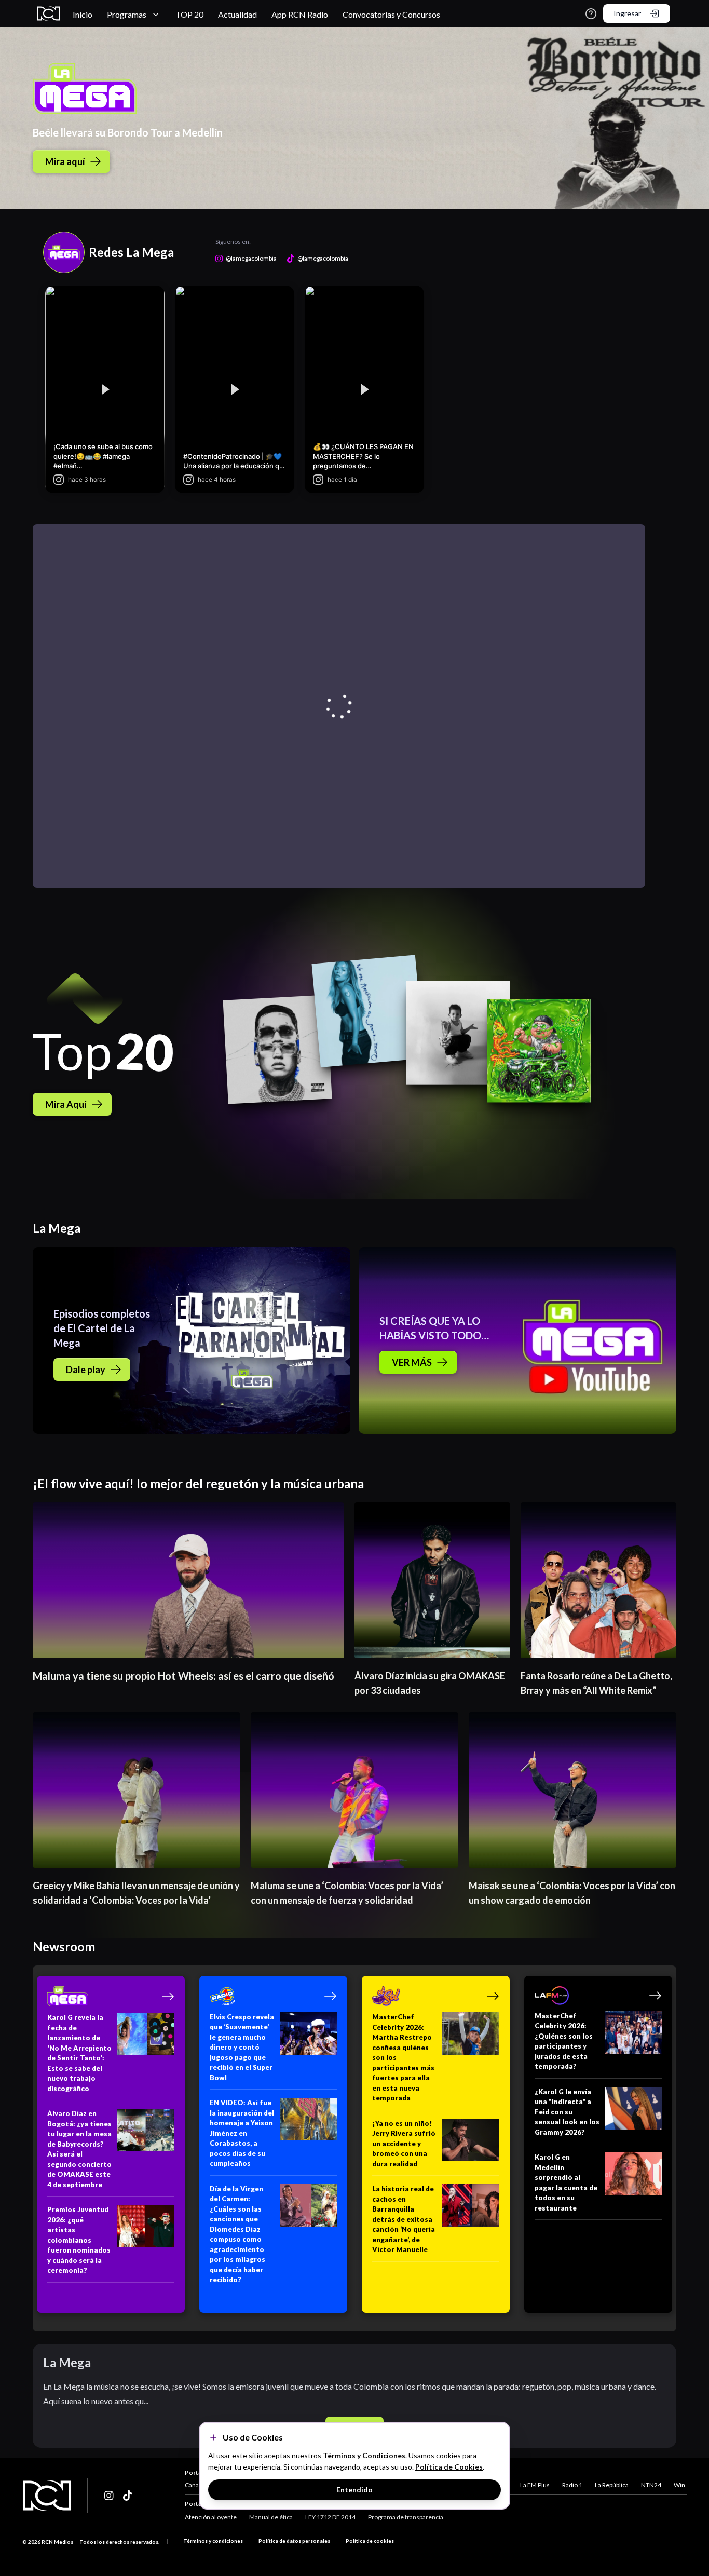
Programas (127, 14)
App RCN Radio (300, 14)
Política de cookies (370, 2541)
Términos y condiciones (213, 2541)
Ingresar (627, 13)
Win (679, 2485)
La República (612, 2485)
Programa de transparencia (406, 2517)
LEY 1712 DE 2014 (330, 2517)
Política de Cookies (449, 2467)
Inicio (83, 14)
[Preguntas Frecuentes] (591, 14)
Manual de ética (271, 2517)
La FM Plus (535, 2485)
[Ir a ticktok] (110, 2496)
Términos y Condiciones (364, 2455)
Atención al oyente (211, 2517)
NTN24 (651, 2485)
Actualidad (237, 14)
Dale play (86, 1370)
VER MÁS (412, 1362)
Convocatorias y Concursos (391, 14)
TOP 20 (189, 14)
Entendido (354, 2490)
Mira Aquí (66, 1104)
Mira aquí (65, 161)
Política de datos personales (294, 2541)
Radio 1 (572, 2485)
